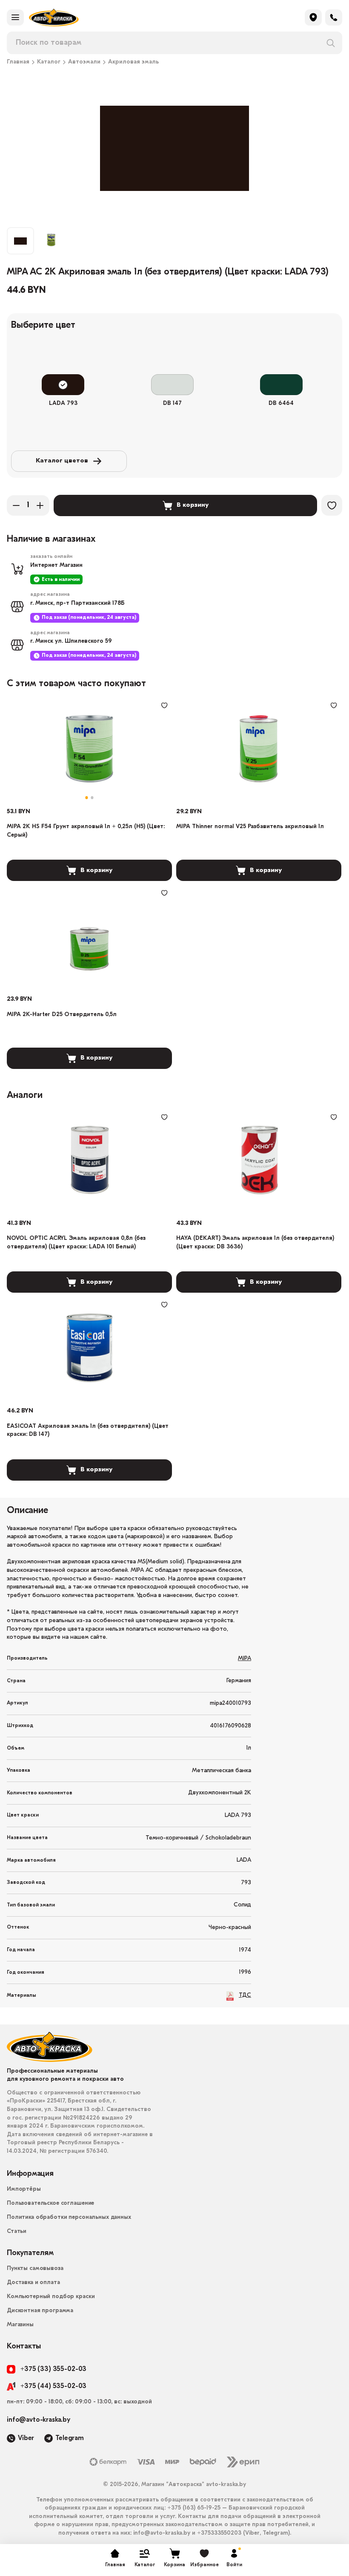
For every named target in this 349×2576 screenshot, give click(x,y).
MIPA (245, 1659)
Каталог (49, 62)
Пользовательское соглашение (50, 2203)
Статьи (17, 2231)
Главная (18, 62)
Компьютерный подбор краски (51, 2297)
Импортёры (24, 2189)
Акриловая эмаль (133, 62)
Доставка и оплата (33, 2283)
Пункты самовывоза (35, 2268)
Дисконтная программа (40, 2311)
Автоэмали (84, 62)
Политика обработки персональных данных (69, 2217)
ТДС (245, 1995)
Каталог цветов (62, 461)
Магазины (20, 2325)
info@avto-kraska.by (39, 2420)
